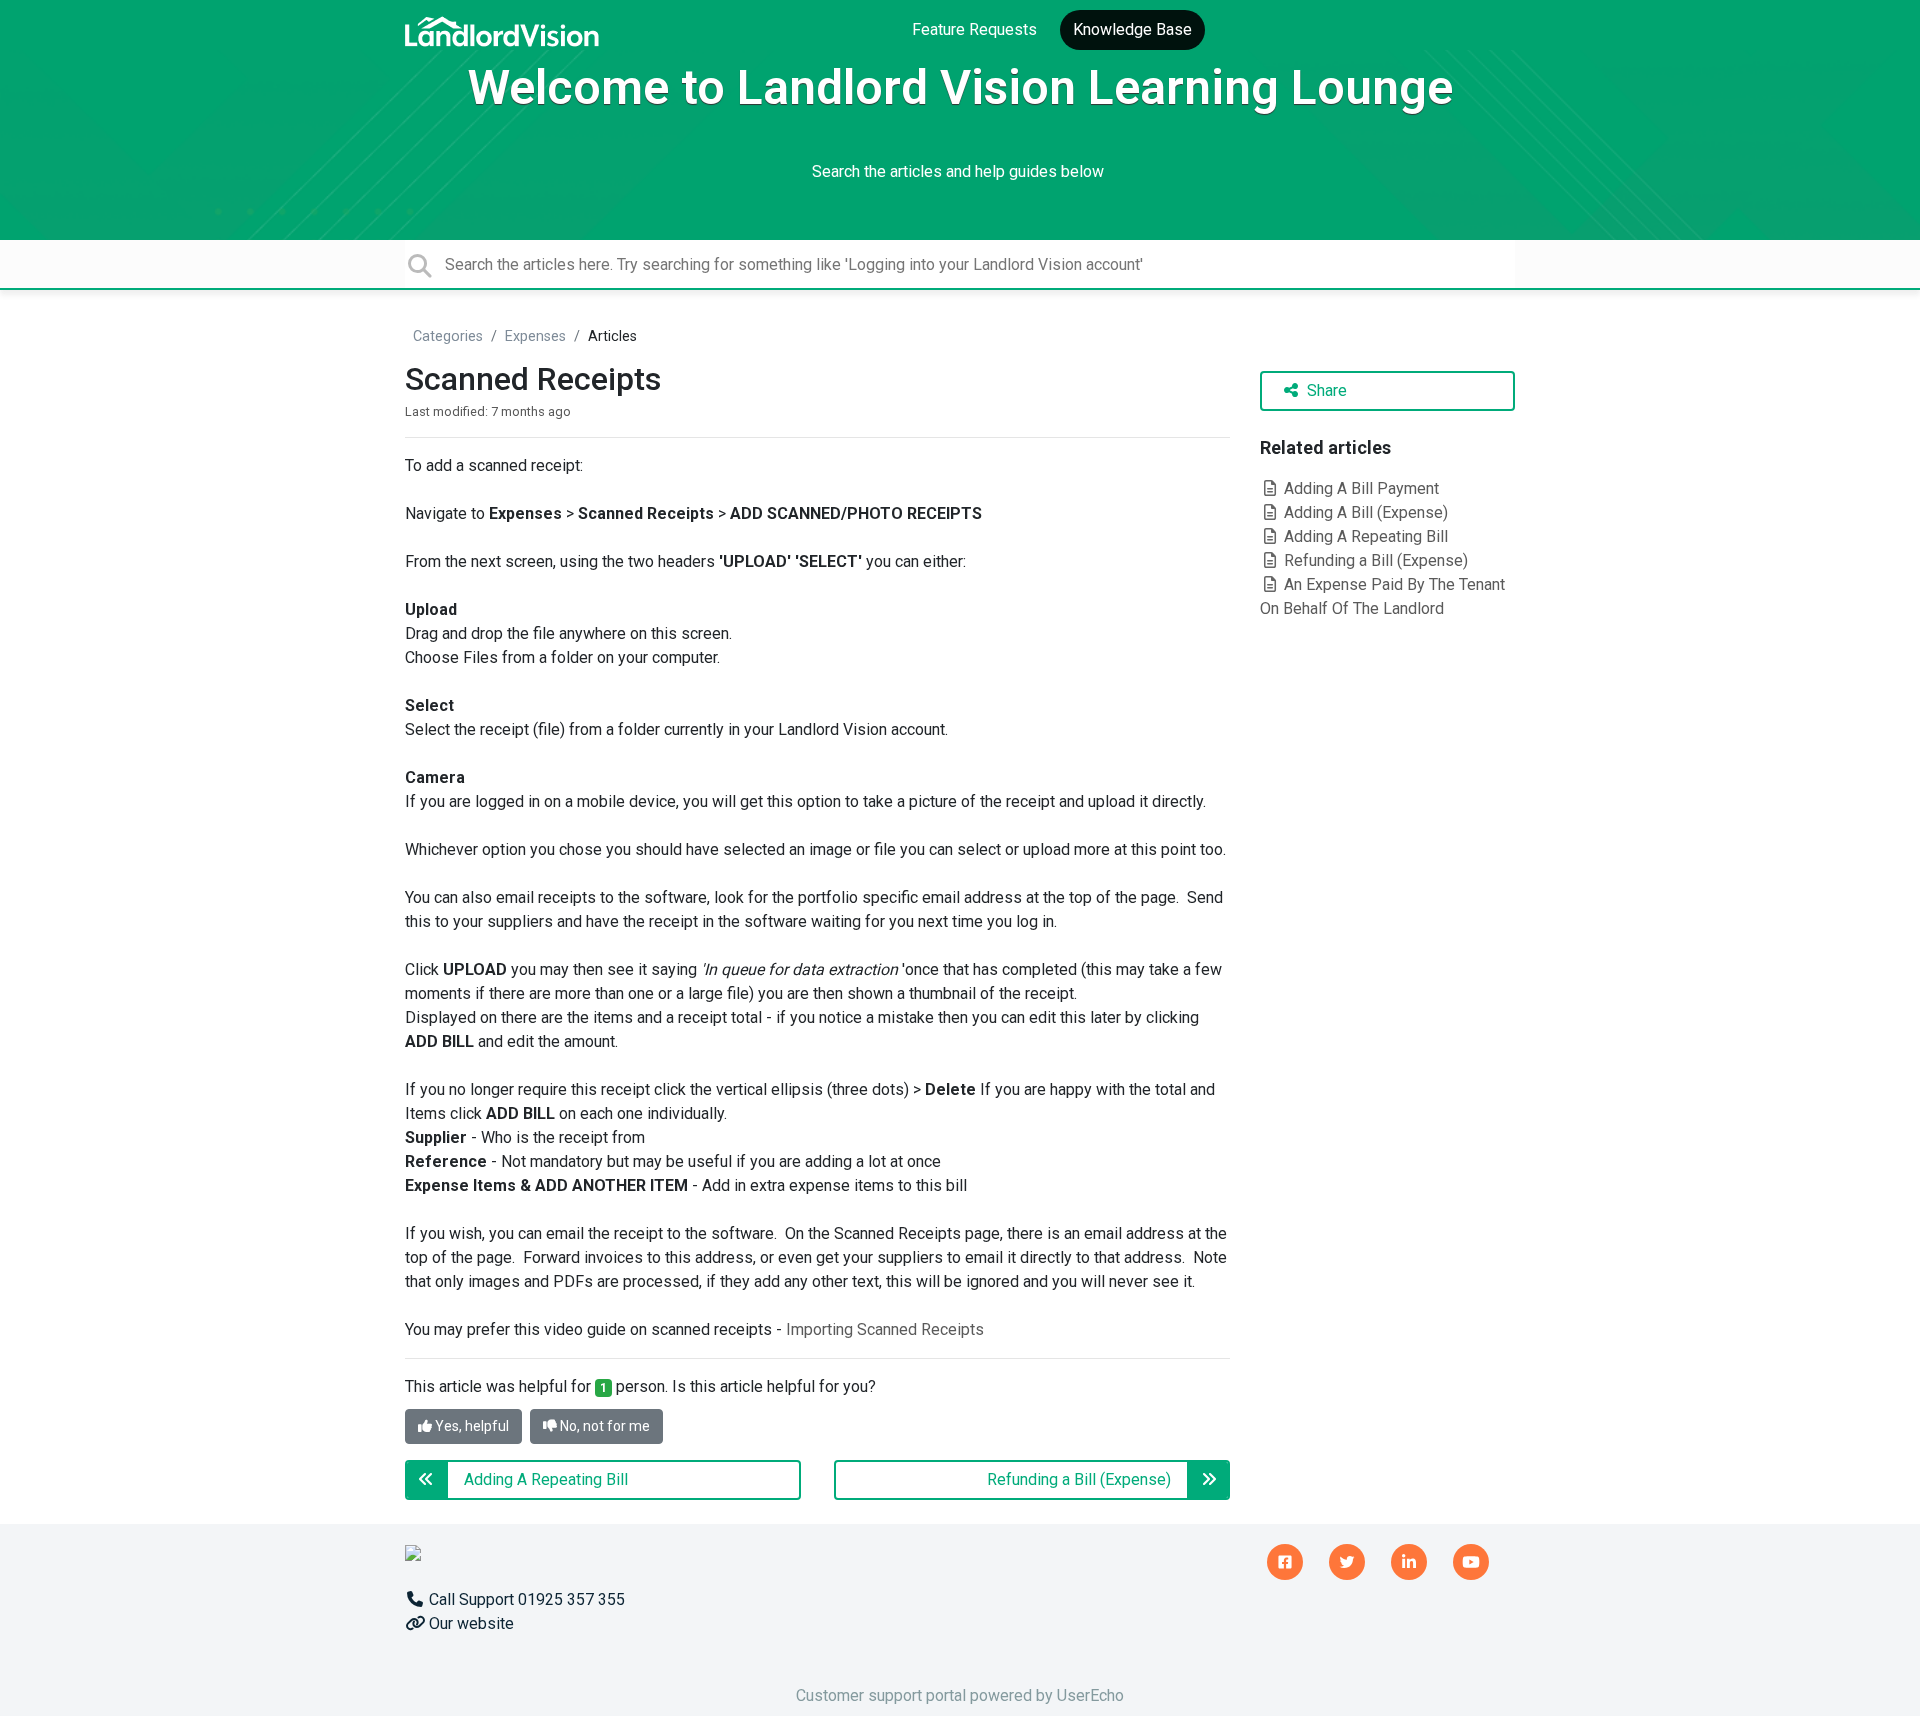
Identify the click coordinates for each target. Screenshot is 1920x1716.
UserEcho (1090, 1695)
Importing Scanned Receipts (885, 1329)
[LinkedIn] (1409, 1558)
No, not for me (603, 1426)
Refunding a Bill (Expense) (1374, 560)
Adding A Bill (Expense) (1364, 512)
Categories (448, 336)
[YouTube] (1471, 1558)
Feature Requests (974, 29)
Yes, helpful (470, 1426)
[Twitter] (1347, 1558)
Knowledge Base (1132, 29)
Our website (469, 1623)
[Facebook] (1285, 1558)
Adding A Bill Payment (1359, 488)
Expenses (535, 336)
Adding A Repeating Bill (1364, 536)
